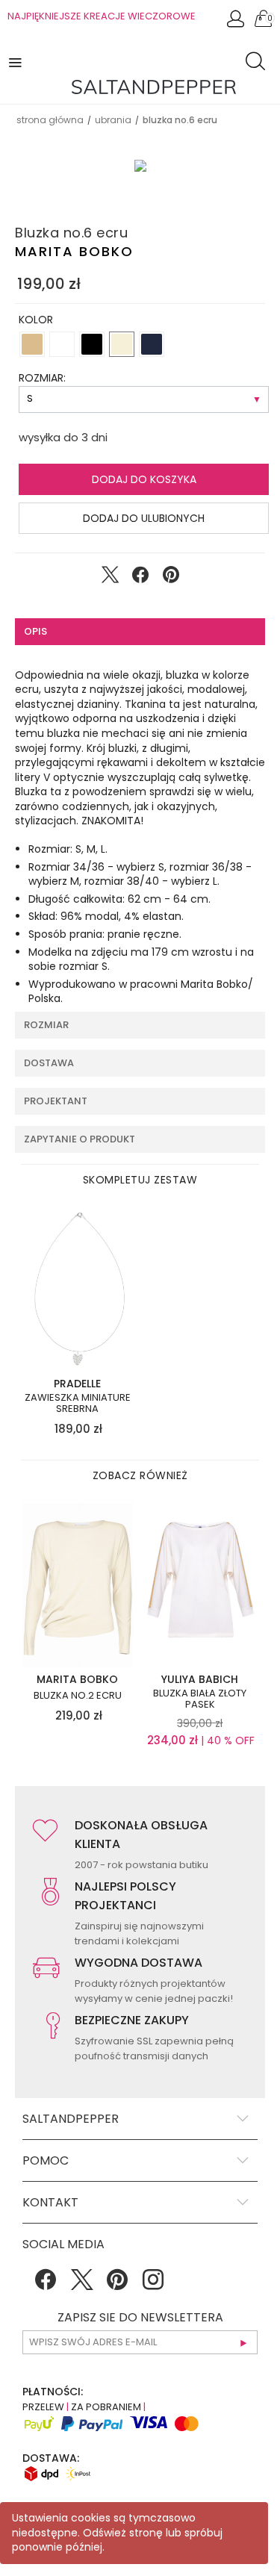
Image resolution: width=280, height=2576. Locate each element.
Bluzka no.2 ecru (78, 1696)
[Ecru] (122, 344)
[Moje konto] (237, 23)
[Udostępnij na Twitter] (110, 578)
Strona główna (50, 120)
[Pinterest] (117, 2285)
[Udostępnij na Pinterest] (171, 578)
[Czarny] (92, 344)
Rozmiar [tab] (46, 1025)
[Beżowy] (32, 344)
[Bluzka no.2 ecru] (78, 1584)
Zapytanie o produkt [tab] (80, 1139)
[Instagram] (153, 2285)
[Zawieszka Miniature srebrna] (78, 1289)
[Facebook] (46, 2285)
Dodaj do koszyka (144, 479)
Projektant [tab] (56, 1101)
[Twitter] (81, 2285)
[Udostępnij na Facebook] (140, 578)
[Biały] (62, 344)
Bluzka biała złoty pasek (200, 1699)
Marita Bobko (74, 251)
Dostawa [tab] (49, 1063)
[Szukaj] (259, 63)
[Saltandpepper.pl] (154, 86)
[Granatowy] (152, 344)
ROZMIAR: (42, 378)
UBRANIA (113, 120)
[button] (16, 62)
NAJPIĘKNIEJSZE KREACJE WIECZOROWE (102, 16)
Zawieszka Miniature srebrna (78, 1403)
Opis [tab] (35, 631)
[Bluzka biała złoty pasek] (200, 1584)
